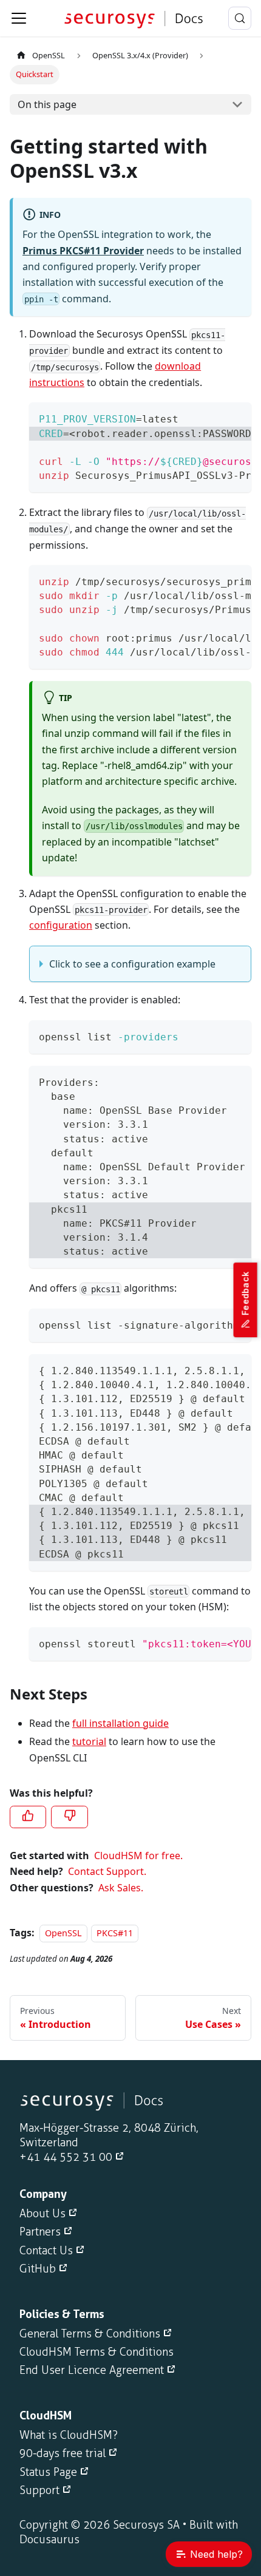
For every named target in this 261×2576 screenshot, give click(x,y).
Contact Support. (107, 1871)
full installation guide (120, 1723)
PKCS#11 (115, 1933)
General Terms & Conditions (90, 2334)
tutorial (89, 1741)
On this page (47, 104)
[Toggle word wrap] (214, 418)
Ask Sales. (121, 1888)
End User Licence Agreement (92, 2370)
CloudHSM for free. (138, 1856)
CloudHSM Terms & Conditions (97, 2352)
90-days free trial (63, 2453)
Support (39, 2490)
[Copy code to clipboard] (236, 418)
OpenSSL (49, 55)
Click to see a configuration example (132, 964)
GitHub (38, 2269)
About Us (42, 2214)
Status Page (48, 2472)
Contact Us (46, 2251)
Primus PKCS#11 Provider (83, 251)
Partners (40, 2232)
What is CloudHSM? (69, 2435)
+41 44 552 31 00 (66, 2157)
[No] (69, 1817)
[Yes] (28, 1817)
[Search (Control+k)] (240, 18)
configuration (61, 925)
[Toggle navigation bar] (19, 18)
